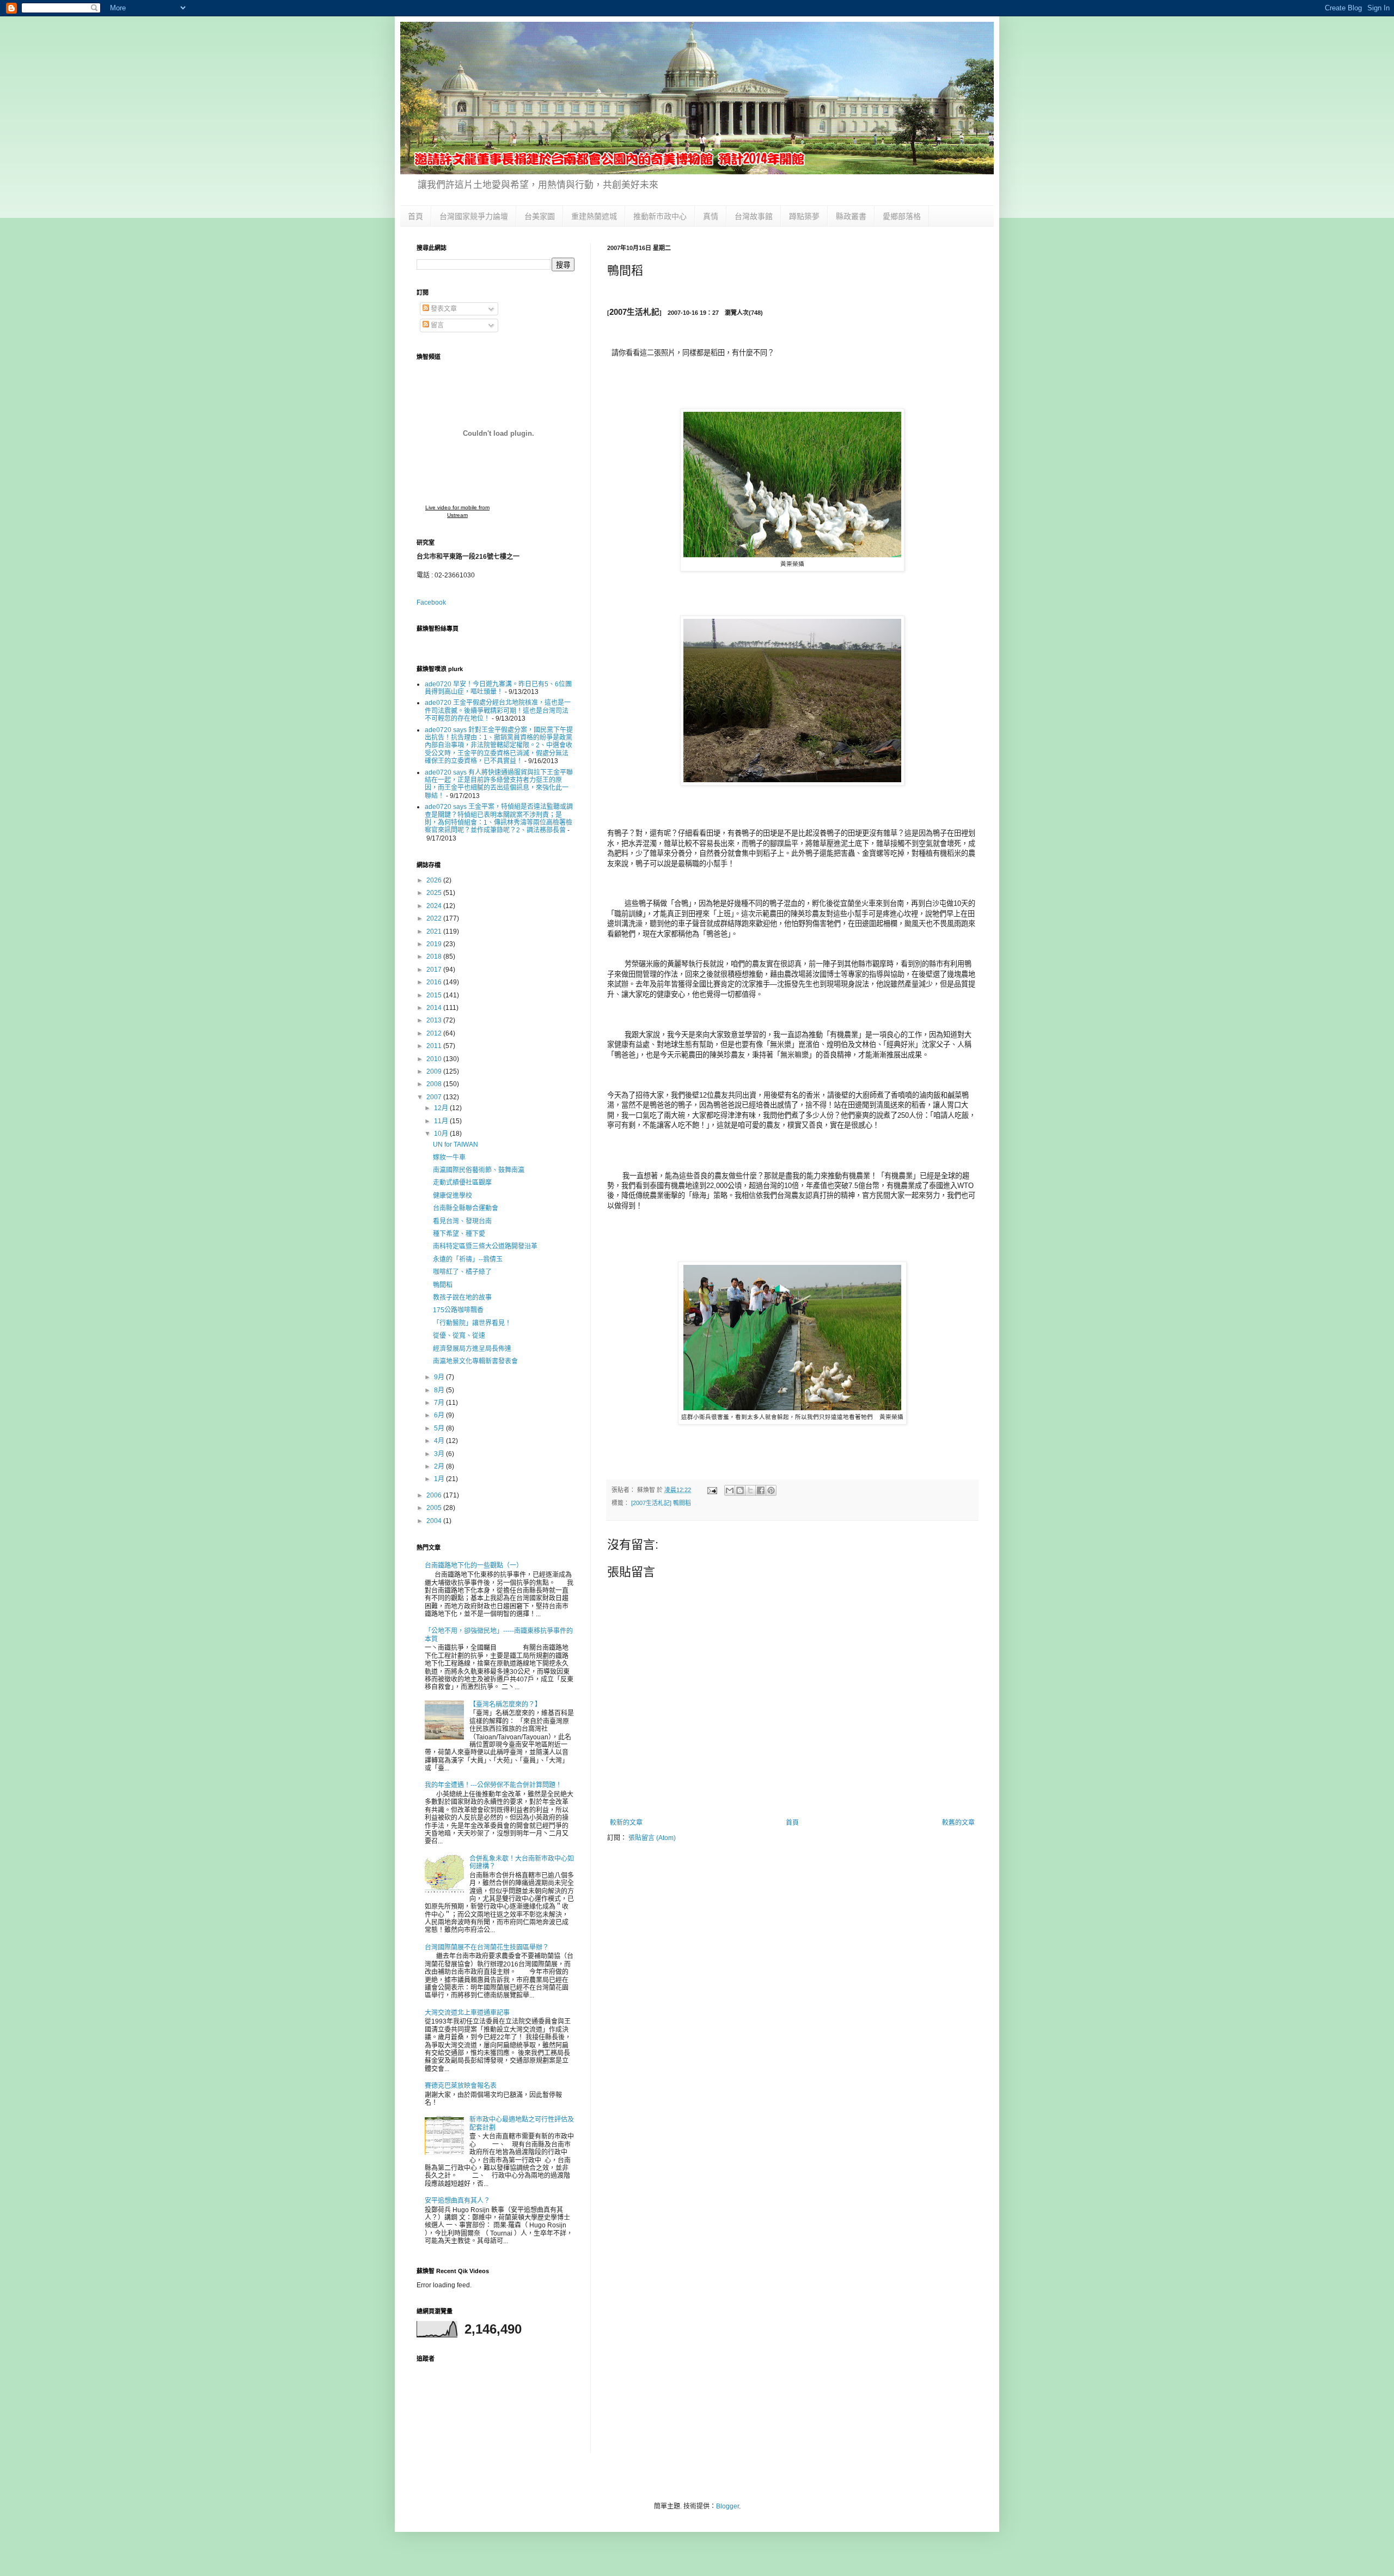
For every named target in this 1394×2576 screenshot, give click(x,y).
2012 (435, 1033)
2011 (435, 1046)
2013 (435, 1020)
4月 (440, 1441)
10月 (442, 1134)
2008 (435, 1084)
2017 (435, 970)
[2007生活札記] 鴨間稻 (661, 1503)
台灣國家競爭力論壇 (474, 216)
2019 (435, 944)
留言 (436, 325)
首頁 (415, 216)
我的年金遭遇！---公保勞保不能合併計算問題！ (493, 1785)
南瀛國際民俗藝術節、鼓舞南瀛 (479, 1170)
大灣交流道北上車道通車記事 (467, 2013)
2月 (440, 1466)
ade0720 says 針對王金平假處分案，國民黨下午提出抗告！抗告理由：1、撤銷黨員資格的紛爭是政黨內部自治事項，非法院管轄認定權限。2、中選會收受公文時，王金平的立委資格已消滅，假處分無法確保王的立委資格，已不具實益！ (499, 746)
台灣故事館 (754, 216)
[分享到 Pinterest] (771, 1490)
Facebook (431, 602)
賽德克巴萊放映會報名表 (461, 2086)
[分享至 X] (750, 1490)
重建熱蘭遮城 (594, 216)
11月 (442, 1121)
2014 (435, 1008)
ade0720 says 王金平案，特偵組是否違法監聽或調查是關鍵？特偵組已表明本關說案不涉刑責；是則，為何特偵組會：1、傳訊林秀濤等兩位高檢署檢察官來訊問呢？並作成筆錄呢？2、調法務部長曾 (499, 818)
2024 (435, 906)
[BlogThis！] (740, 1490)
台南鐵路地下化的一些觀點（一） (474, 1566)
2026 (435, 880)
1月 (440, 1479)
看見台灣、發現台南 (462, 1221)
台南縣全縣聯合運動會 (466, 1208)
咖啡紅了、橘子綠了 (462, 1272)
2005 (435, 1508)
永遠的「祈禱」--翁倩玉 (468, 1259)
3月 (440, 1454)
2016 (435, 982)
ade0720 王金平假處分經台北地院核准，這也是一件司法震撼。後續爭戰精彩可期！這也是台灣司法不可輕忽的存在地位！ (498, 711)
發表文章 (443, 309)
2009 (435, 1071)
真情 (711, 216)
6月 (440, 1415)
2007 (435, 1097)
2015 (435, 995)
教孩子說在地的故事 (462, 1298)
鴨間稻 (443, 1285)
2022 (435, 918)
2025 (435, 893)
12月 (442, 1108)
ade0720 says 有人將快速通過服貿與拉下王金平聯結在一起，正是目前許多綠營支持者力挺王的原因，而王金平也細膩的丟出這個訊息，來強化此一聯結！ (499, 784)
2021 (435, 931)
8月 (440, 1390)
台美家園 (540, 216)
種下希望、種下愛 (459, 1234)
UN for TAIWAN (456, 1144)
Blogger (727, 2506)
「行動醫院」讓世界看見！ (472, 1323)
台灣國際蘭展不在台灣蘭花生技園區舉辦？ (487, 1947)
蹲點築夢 (804, 216)
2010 (435, 1059)
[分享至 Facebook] (761, 1490)
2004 (435, 1521)
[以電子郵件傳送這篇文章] (730, 1490)
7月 (440, 1403)
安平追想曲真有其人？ (457, 2201)
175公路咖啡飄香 (458, 1310)
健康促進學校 (453, 1196)
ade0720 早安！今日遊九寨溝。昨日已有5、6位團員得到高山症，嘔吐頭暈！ (498, 688)
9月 (440, 1377)
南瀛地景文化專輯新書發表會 (475, 1361)
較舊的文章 (958, 1823)
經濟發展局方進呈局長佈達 (472, 1349)
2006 (435, 1495)
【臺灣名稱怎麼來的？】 (505, 1704)
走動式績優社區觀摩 (462, 1183)
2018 (435, 957)
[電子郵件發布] (712, 1490)
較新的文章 (626, 1823)
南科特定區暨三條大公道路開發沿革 (485, 1246)
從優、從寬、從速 (459, 1336)
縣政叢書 (851, 216)
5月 (440, 1428)
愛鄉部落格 (902, 216)
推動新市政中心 (660, 216)
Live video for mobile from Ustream (457, 511)
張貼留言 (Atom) (652, 1838)
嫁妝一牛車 (449, 1158)
